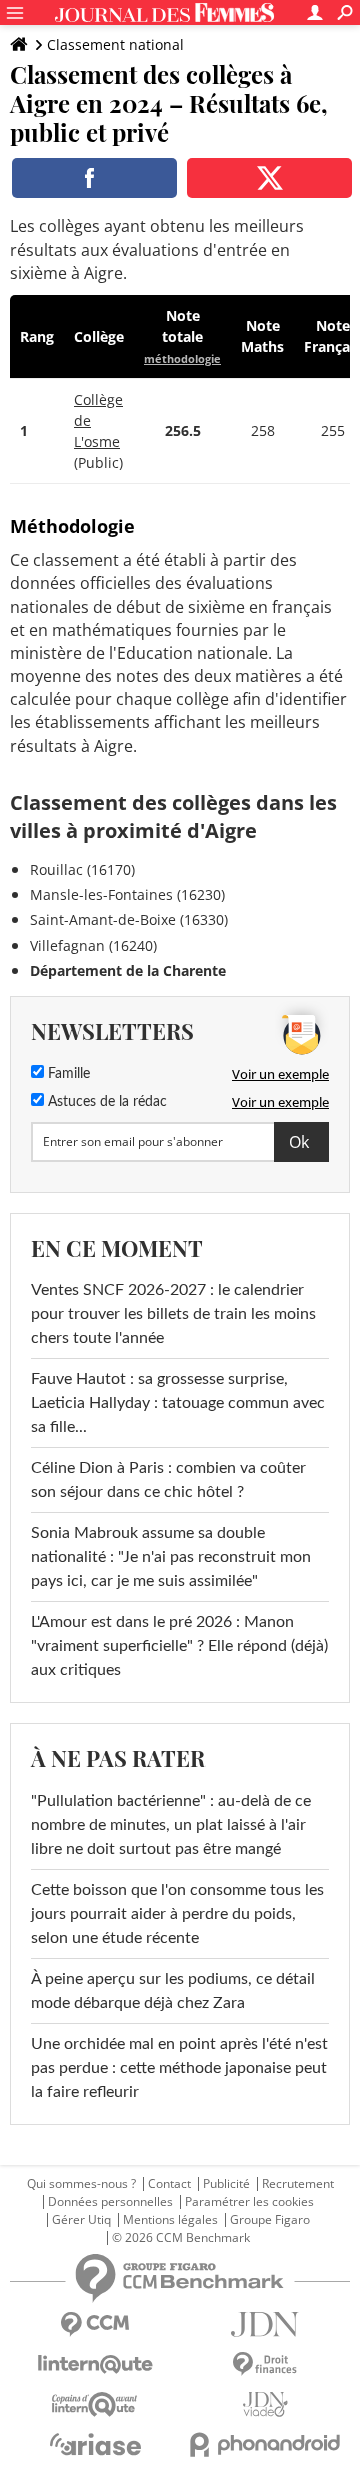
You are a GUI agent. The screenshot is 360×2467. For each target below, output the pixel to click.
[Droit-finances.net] (265, 2364)
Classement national (115, 44)
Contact (169, 2184)
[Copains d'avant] (95, 2404)
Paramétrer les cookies (249, 2202)
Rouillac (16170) (82, 869)
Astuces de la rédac (105, 1102)
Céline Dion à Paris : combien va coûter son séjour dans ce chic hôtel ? (168, 1480)
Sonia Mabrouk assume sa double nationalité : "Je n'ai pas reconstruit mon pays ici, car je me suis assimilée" (171, 1557)
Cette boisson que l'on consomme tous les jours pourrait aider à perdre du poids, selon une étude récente (177, 1914)
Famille (67, 1074)
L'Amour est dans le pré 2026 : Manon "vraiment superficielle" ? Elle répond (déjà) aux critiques (179, 1646)
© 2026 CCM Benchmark (181, 2238)
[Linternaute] (95, 2364)
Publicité (226, 2184)
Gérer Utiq (81, 2220)
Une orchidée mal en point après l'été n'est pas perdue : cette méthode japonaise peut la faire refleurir (179, 2068)
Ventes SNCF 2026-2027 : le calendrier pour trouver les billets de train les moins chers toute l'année (173, 1314)
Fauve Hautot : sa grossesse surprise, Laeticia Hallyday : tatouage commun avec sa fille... (178, 1403)
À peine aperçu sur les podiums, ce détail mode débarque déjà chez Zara (173, 1991)
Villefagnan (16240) (93, 945)
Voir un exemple (280, 1074)
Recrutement (298, 2184)
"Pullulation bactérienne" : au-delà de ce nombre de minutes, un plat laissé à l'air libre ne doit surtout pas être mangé (171, 1825)
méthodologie (182, 358)
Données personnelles (110, 2202)
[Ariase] (95, 2444)
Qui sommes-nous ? (81, 2184)
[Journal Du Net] (265, 2324)
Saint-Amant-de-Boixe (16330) (129, 919)
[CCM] (95, 2324)
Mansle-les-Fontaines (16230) (127, 894)
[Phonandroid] (265, 2444)
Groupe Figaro (270, 2220)
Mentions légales (170, 2220)
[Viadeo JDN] (265, 2404)
